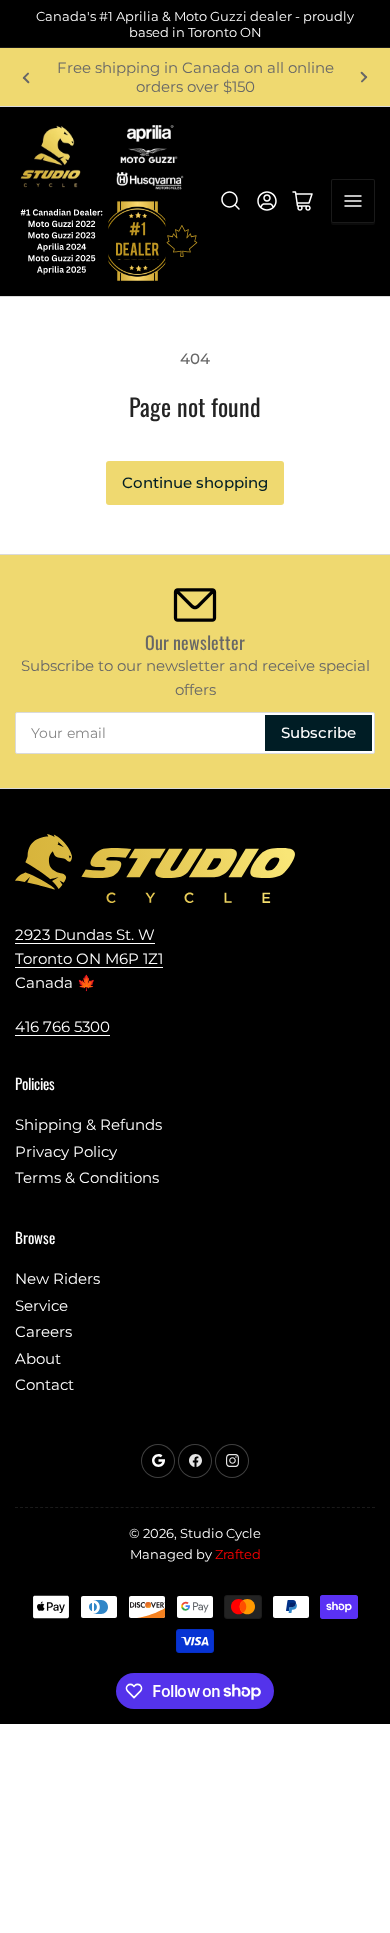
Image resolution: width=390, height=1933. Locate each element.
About (38, 1358)
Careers (43, 1331)
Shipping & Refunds (88, 1124)
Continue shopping (195, 482)
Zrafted (238, 1554)
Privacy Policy (66, 1151)
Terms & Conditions (87, 1177)
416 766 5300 (62, 1026)
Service (41, 1305)
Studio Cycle (220, 1533)
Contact (44, 1384)
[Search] (231, 201)
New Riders (57, 1278)
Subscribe (318, 732)
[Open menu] (353, 201)
